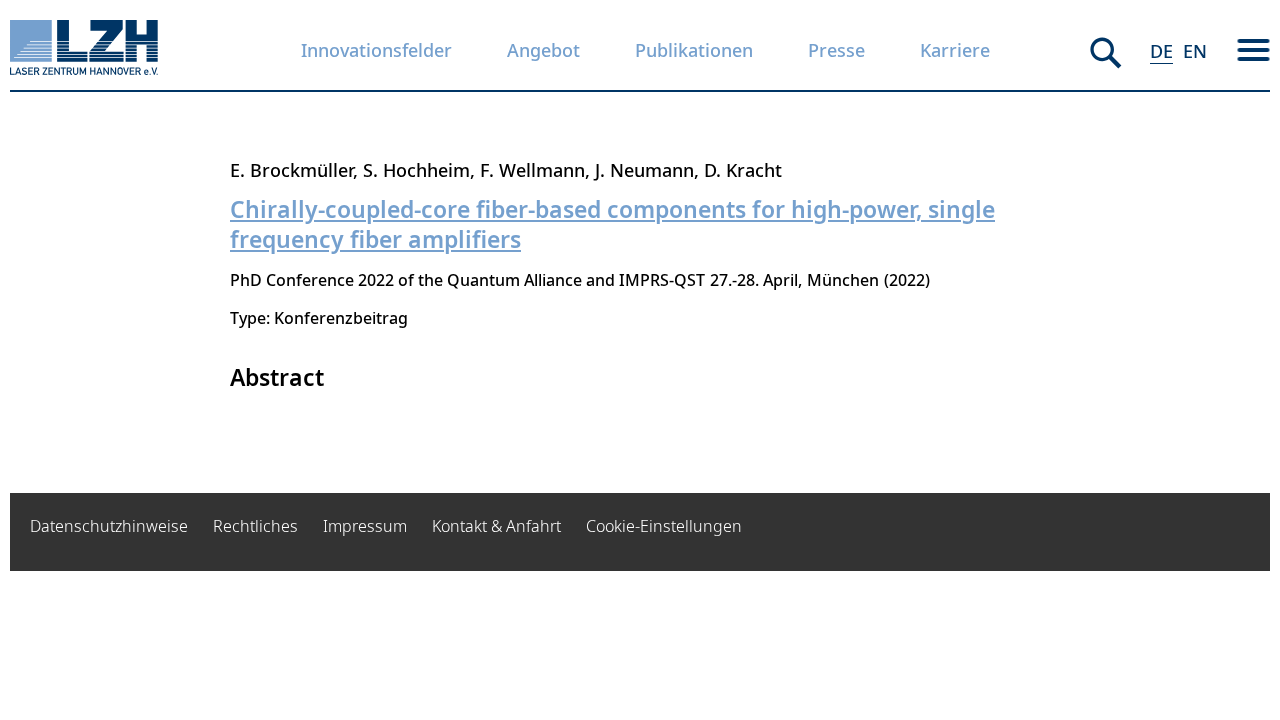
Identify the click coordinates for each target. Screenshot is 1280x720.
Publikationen (694, 50)
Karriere (955, 50)
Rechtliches (255, 526)
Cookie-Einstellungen (664, 526)
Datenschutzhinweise (109, 526)
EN (1195, 51)
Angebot (543, 50)
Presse (836, 50)
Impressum (365, 526)
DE (1161, 51)
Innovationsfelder (376, 50)
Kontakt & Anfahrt (496, 526)
